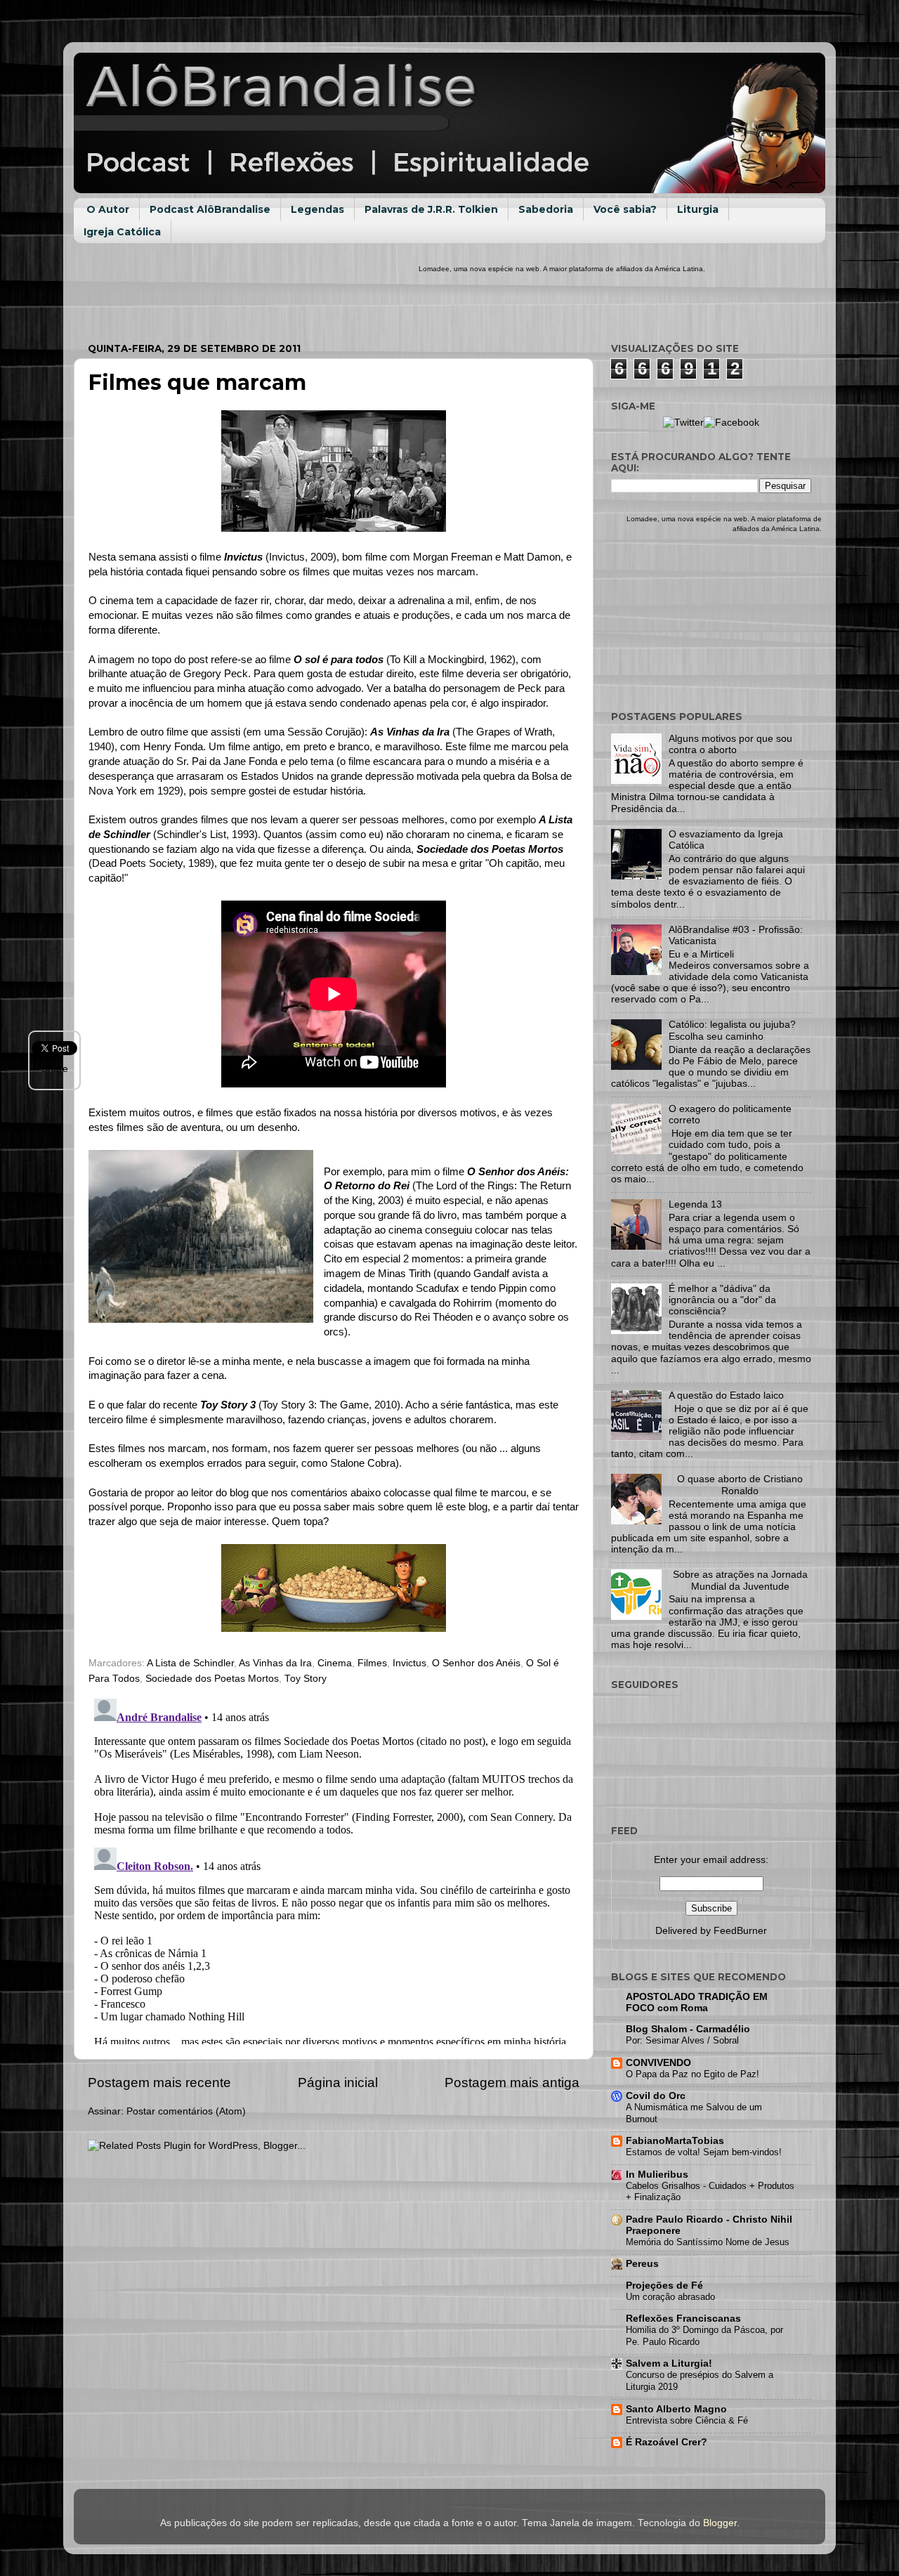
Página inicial (338, 2083)
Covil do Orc (656, 2096)
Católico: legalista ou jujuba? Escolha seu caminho (732, 1030)
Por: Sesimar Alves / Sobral (682, 2040)
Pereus (642, 2264)
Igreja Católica (122, 232)
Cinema (335, 1663)
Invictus (409, 1663)
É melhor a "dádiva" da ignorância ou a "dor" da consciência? (722, 1300)
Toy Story (306, 1679)
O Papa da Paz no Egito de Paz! (693, 2074)
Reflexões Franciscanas (683, 2319)
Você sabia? (625, 209)
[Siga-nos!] (683, 423)
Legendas (317, 209)
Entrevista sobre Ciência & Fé (687, 2420)
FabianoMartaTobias (675, 2141)
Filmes (372, 1663)
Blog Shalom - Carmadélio (688, 2029)
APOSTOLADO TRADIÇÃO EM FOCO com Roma (697, 2002)
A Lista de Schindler (190, 1663)
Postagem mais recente (159, 2083)
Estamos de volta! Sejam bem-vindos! (704, 2152)
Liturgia (698, 209)
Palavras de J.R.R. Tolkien (431, 209)
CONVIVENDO (658, 2063)
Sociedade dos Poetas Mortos (212, 1679)
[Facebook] (731, 423)
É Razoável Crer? (667, 2442)
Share (55, 1069)
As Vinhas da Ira (275, 1663)
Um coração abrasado (670, 2297)
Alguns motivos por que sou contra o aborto (730, 744)
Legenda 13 (695, 1204)
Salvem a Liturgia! (669, 2363)
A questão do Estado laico (726, 1395)
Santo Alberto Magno (676, 2409)
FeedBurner (740, 1931)
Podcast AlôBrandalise (210, 209)
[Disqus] (334, 1869)
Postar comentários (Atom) (186, 2111)
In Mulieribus (657, 2175)
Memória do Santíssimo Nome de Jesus (708, 2242)
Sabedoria (546, 209)
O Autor (108, 209)
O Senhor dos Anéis (476, 1663)
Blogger (720, 2523)
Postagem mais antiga (512, 2083)
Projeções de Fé (664, 2286)
